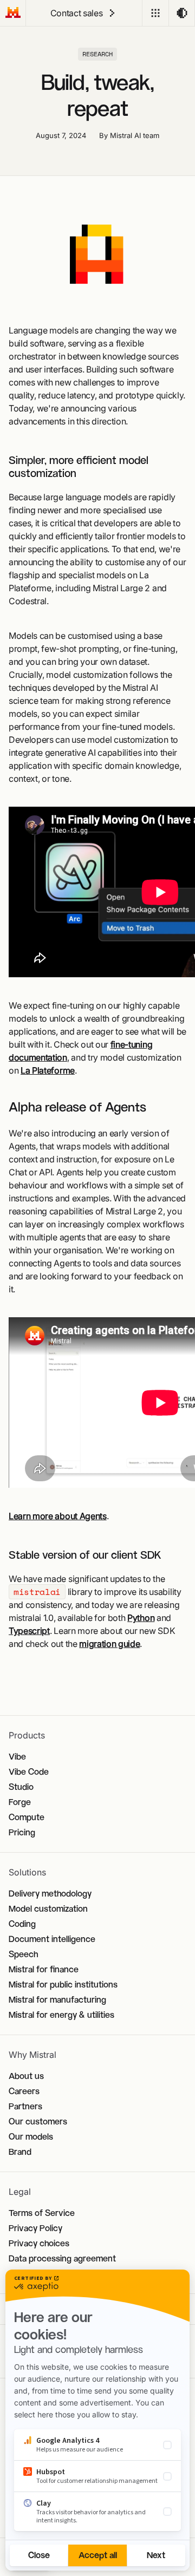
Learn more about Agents (58, 1516)
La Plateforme (48, 1070)
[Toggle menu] (155, 13)
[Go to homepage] (13, 13)
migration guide (109, 1644)
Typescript (29, 1631)
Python (141, 1618)
